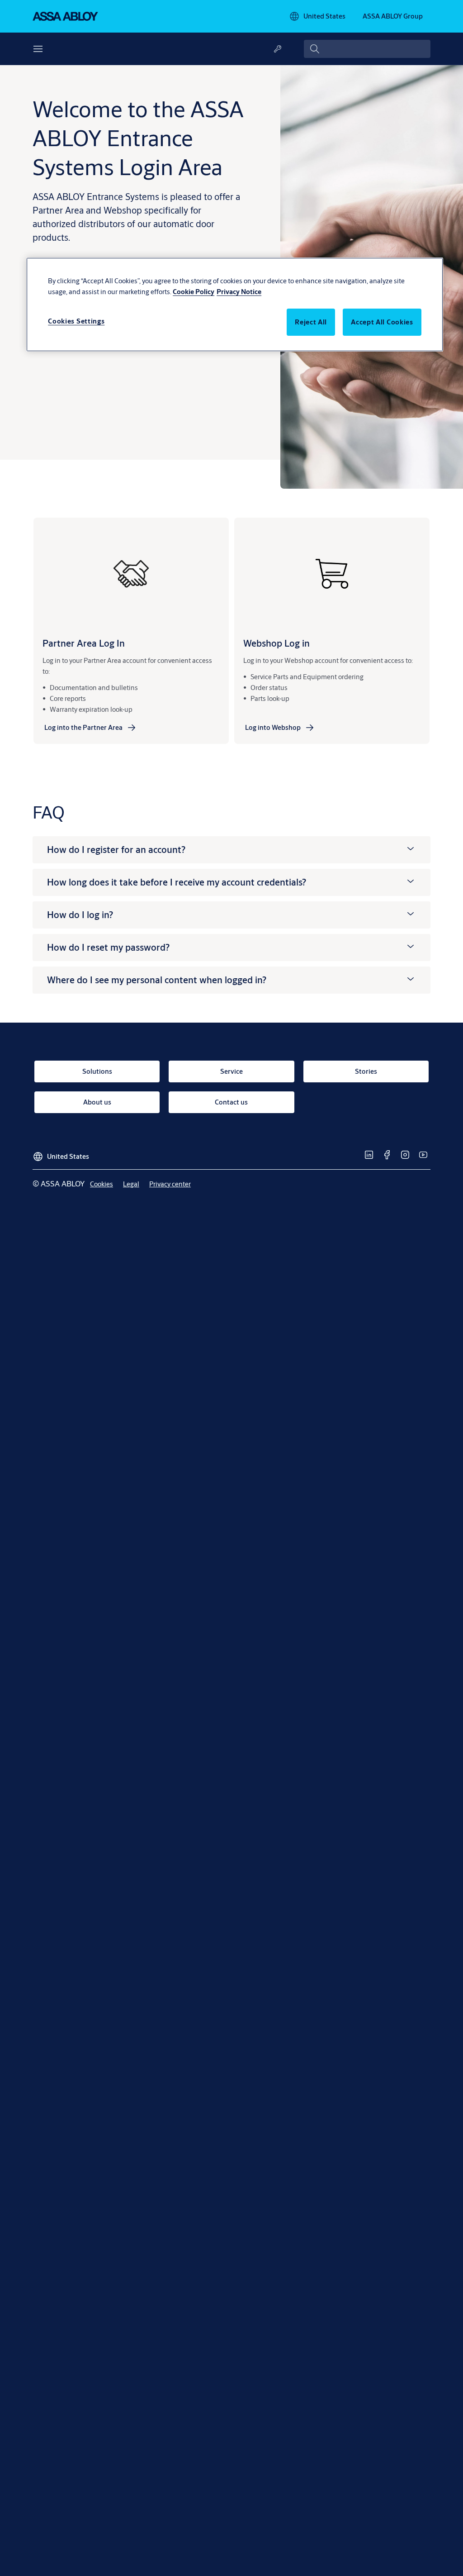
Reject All (311, 322)
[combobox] (367, 49)
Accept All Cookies (382, 322)
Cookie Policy (194, 292)
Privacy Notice (239, 292)
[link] (91, 728)
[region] (235, 305)
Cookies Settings (76, 321)
